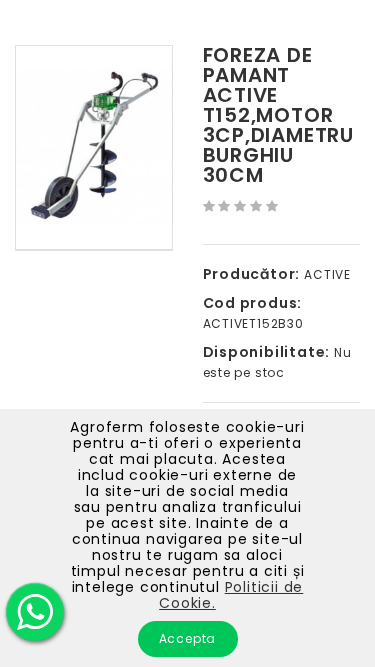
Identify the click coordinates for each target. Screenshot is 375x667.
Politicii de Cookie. (231, 595)
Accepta (188, 638)
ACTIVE (327, 274)
